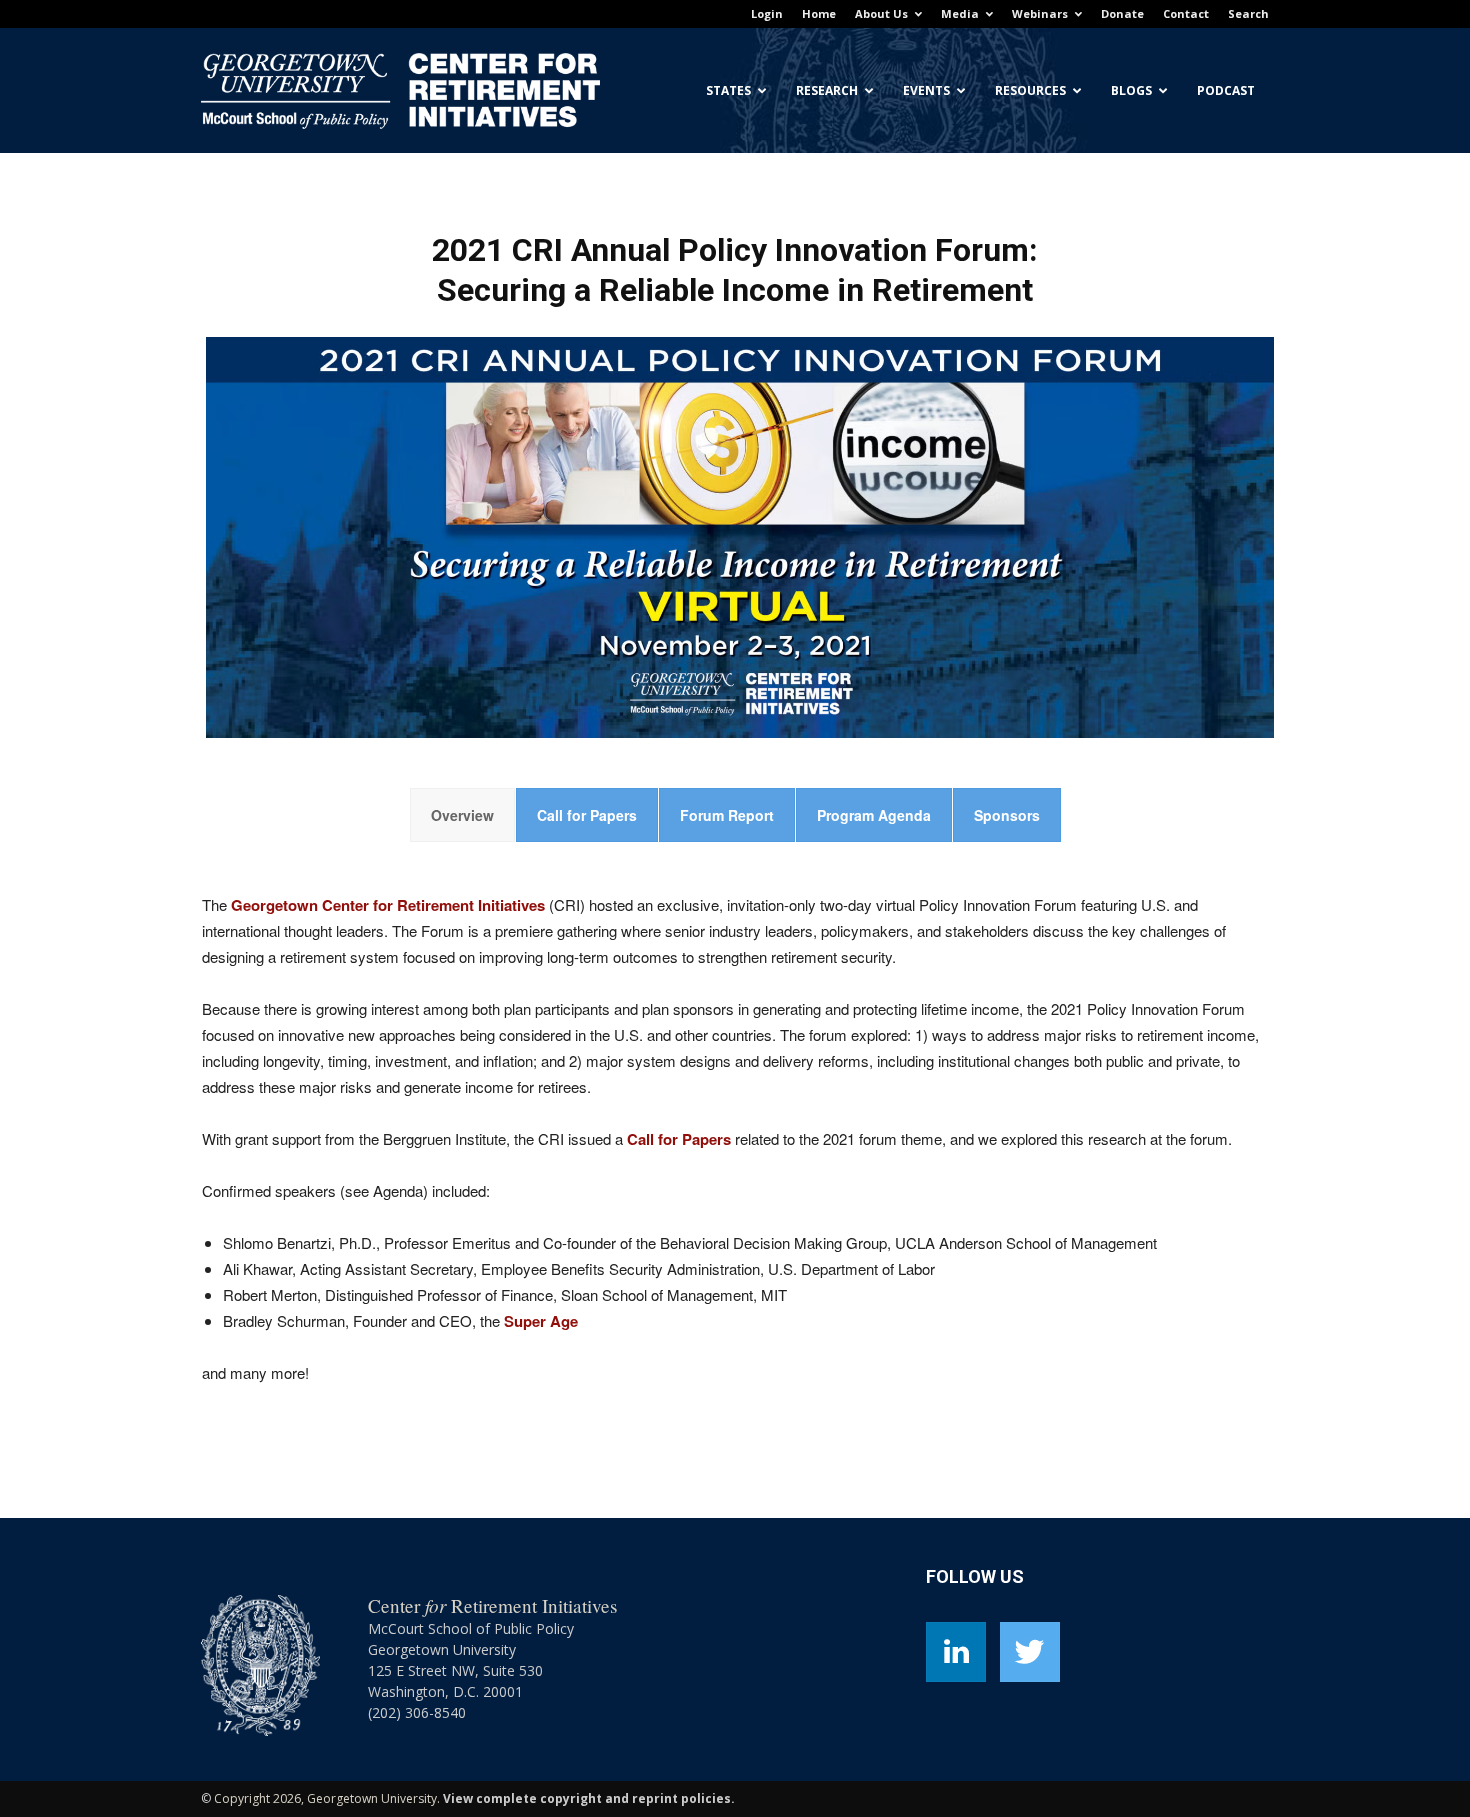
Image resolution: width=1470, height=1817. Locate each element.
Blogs (1131, 90)
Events (926, 90)
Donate (1122, 13)
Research (827, 90)
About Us (881, 13)
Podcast (1226, 90)
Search (1248, 13)
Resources (1030, 90)
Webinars (1040, 13)
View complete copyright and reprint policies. (589, 1798)
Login (767, 13)
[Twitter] (1030, 1652)
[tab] (462, 815)
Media (960, 13)
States (728, 90)
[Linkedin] (956, 1652)
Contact (1186, 13)
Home (819, 13)
